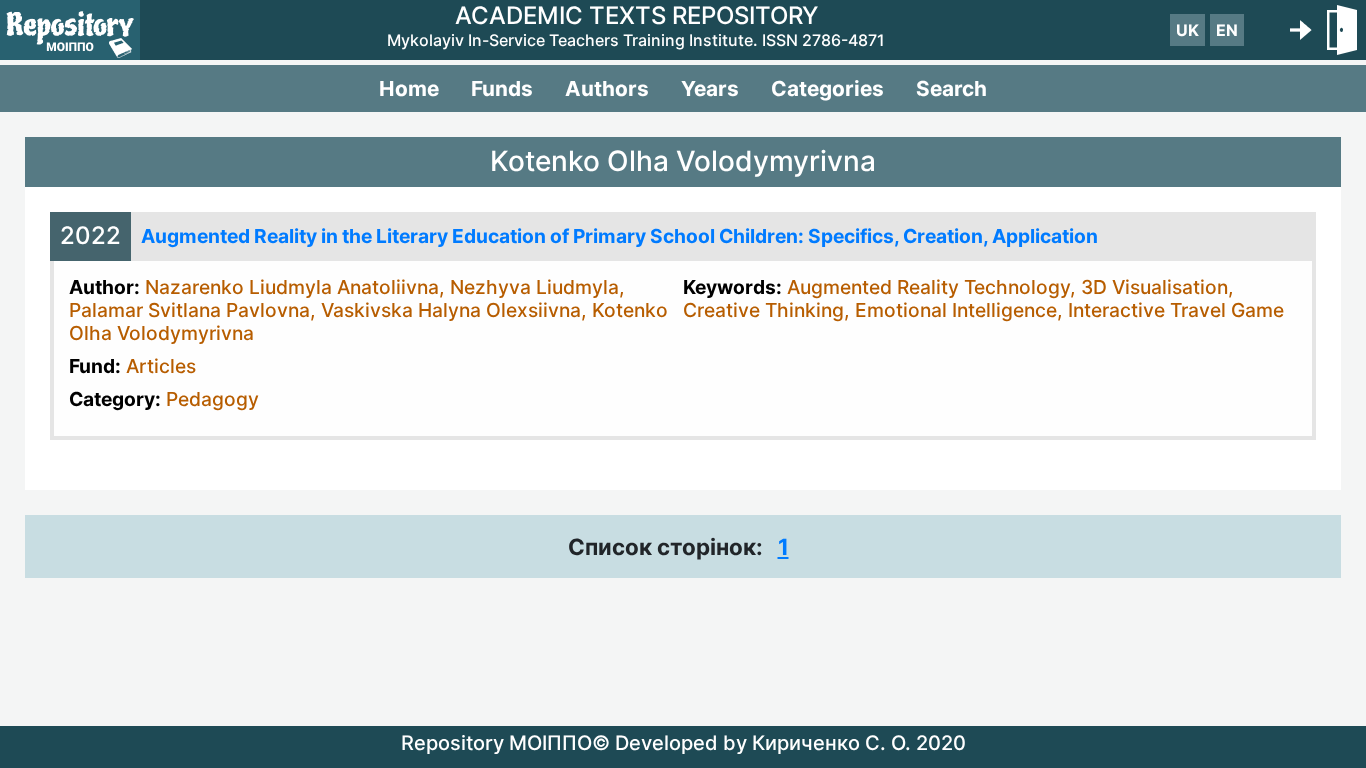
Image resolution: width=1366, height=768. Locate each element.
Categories (827, 88)
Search (951, 88)
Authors (607, 88)
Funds (502, 88)
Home (409, 88)
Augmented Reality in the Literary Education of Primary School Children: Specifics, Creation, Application (619, 236)
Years (710, 88)
